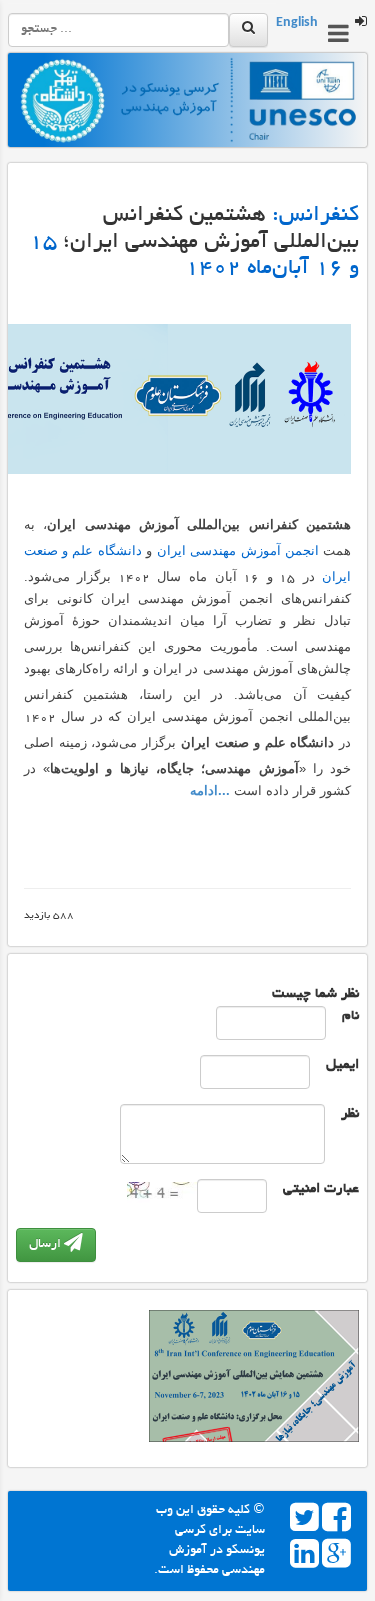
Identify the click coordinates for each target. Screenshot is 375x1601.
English (297, 24)
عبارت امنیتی (321, 1189)
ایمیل (342, 1065)
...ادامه (210, 790)
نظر (350, 1114)
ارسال (46, 1245)
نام (350, 1016)
